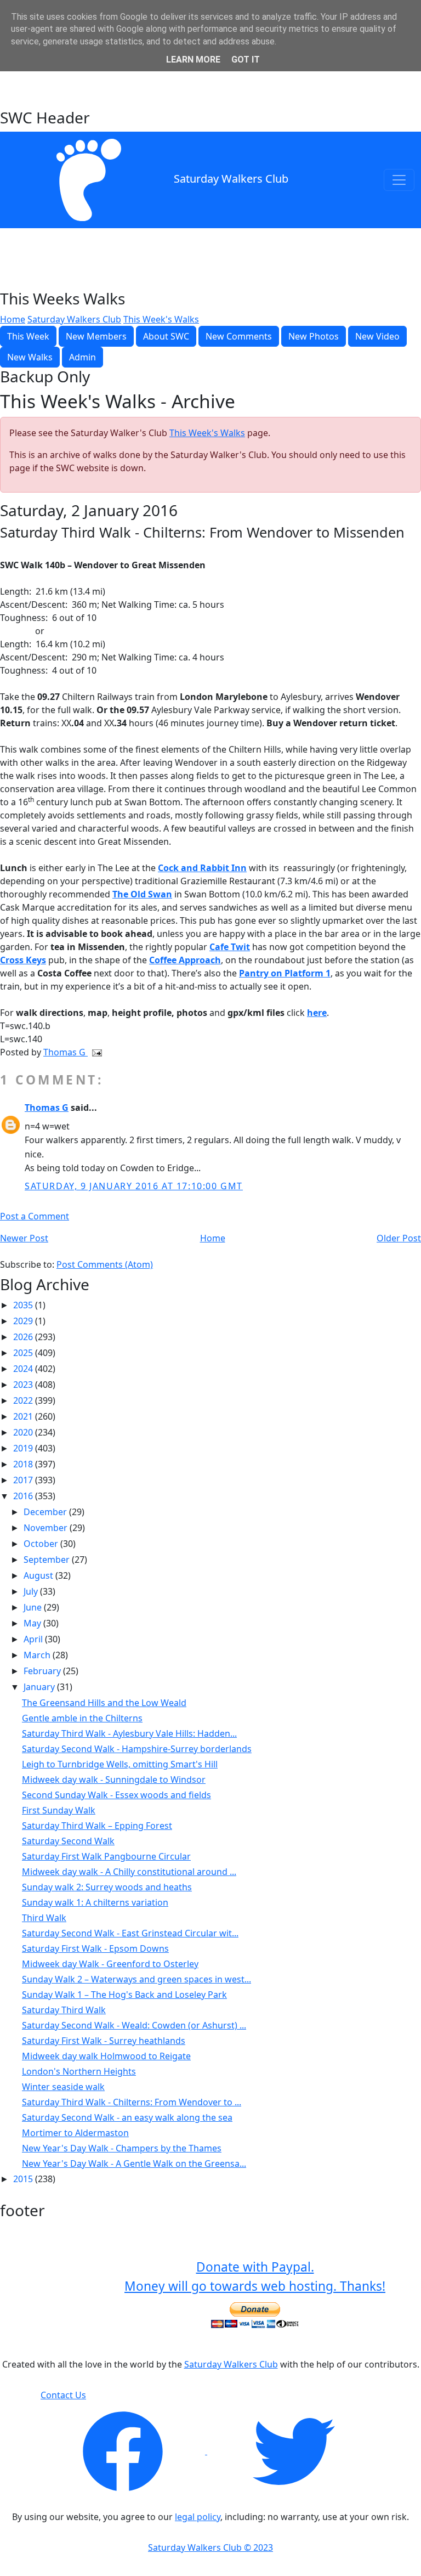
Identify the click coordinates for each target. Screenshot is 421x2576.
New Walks (30, 357)
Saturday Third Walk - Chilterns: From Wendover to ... (132, 2102)
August (39, 1575)
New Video (377, 336)
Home (13, 319)
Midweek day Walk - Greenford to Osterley (110, 1964)
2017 (24, 1480)
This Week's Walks (161, 319)
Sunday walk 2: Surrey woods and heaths (107, 1887)
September (48, 1560)
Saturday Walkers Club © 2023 (210, 2547)
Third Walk (44, 1918)
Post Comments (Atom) (105, 1264)
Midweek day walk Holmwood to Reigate (106, 2056)
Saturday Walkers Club (231, 179)
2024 (24, 1369)
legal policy (198, 2517)
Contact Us (63, 2395)
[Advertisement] (210, 81)
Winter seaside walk (63, 2087)
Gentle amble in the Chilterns (82, 1718)
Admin (83, 357)
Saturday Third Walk (64, 2010)
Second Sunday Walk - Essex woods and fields (116, 1795)
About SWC (166, 336)
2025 (24, 1353)
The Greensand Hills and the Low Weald (104, 1703)
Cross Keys (23, 960)
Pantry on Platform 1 (285, 973)
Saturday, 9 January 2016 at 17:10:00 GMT (134, 1186)
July (32, 1591)
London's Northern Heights (79, 2071)
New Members (96, 336)
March (38, 1655)
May (33, 1623)
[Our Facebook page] (124, 2451)
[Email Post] (95, 1052)
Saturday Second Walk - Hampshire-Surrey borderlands (137, 1749)
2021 (24, 1416)
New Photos (314, 336)
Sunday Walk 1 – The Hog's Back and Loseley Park (124, 1995)
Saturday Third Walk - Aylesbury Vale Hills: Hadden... (129, 1733)
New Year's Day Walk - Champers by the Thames (122, 2148)
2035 (24, 1305)
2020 (24, 1432)
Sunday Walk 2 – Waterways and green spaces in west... (136, 1979)
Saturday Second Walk (68, 1841)
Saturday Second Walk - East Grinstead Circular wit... (130, 1933)
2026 (24, 1337)
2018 (24, 1464)
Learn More (193, 60)
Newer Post (24, 1238)
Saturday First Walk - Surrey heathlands (104, 2041)
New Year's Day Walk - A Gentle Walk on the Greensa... (134, 2163)
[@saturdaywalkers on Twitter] (294, 2451)
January (40, 1687)
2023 (24, 1385)
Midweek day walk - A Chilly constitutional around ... (129, 1872)
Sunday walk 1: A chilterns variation (95, 1902)
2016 (24, 1496)
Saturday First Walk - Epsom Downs (95, 1948)
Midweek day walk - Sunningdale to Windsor (114, 1780)
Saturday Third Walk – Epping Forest (97, 1826)
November (47, 1528)
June (34, 1607)
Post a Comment (35, 1216)
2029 (24, 1321)
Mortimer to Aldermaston (75, 2133)
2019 (24, 1448)
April (34, 1639)
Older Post (399, 1238)
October (42, 1544)
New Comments (239, 336)
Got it (246, 60)
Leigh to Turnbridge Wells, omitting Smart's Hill (120, 1764)
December (46, 1512)
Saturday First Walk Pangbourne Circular (106, 1856)
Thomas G (66, 1052)
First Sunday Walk (59, 1810)
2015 (24, 2179)
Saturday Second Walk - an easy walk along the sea (127, 2117)
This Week (28, 336)
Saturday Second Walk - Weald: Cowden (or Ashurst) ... (134, 2025)
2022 (24, 1400)
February (43, 1671)
